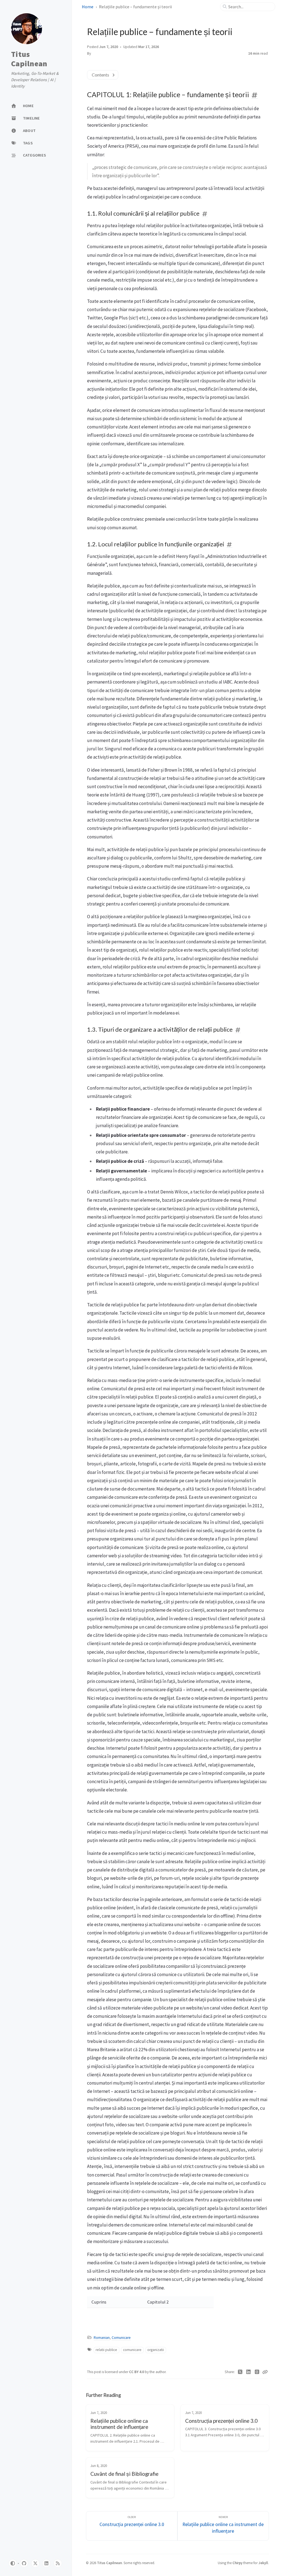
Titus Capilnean (29, 59)
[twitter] (35, 2563)
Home (88, 7)
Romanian (102, 2338)
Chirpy (237, 2563)
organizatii (156, 2350)
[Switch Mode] (13, 2563)
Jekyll (263, 2563)
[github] (24, 2563)
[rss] (58, 2563)
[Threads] (257, 2372)
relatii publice (106, 2350)
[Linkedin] (249, 2372)
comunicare (132, 2350)
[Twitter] (240, 2372)
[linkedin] (46, 2563)
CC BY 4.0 (137, 2372)
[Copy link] (265, 2372)
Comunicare (121, 2338)
